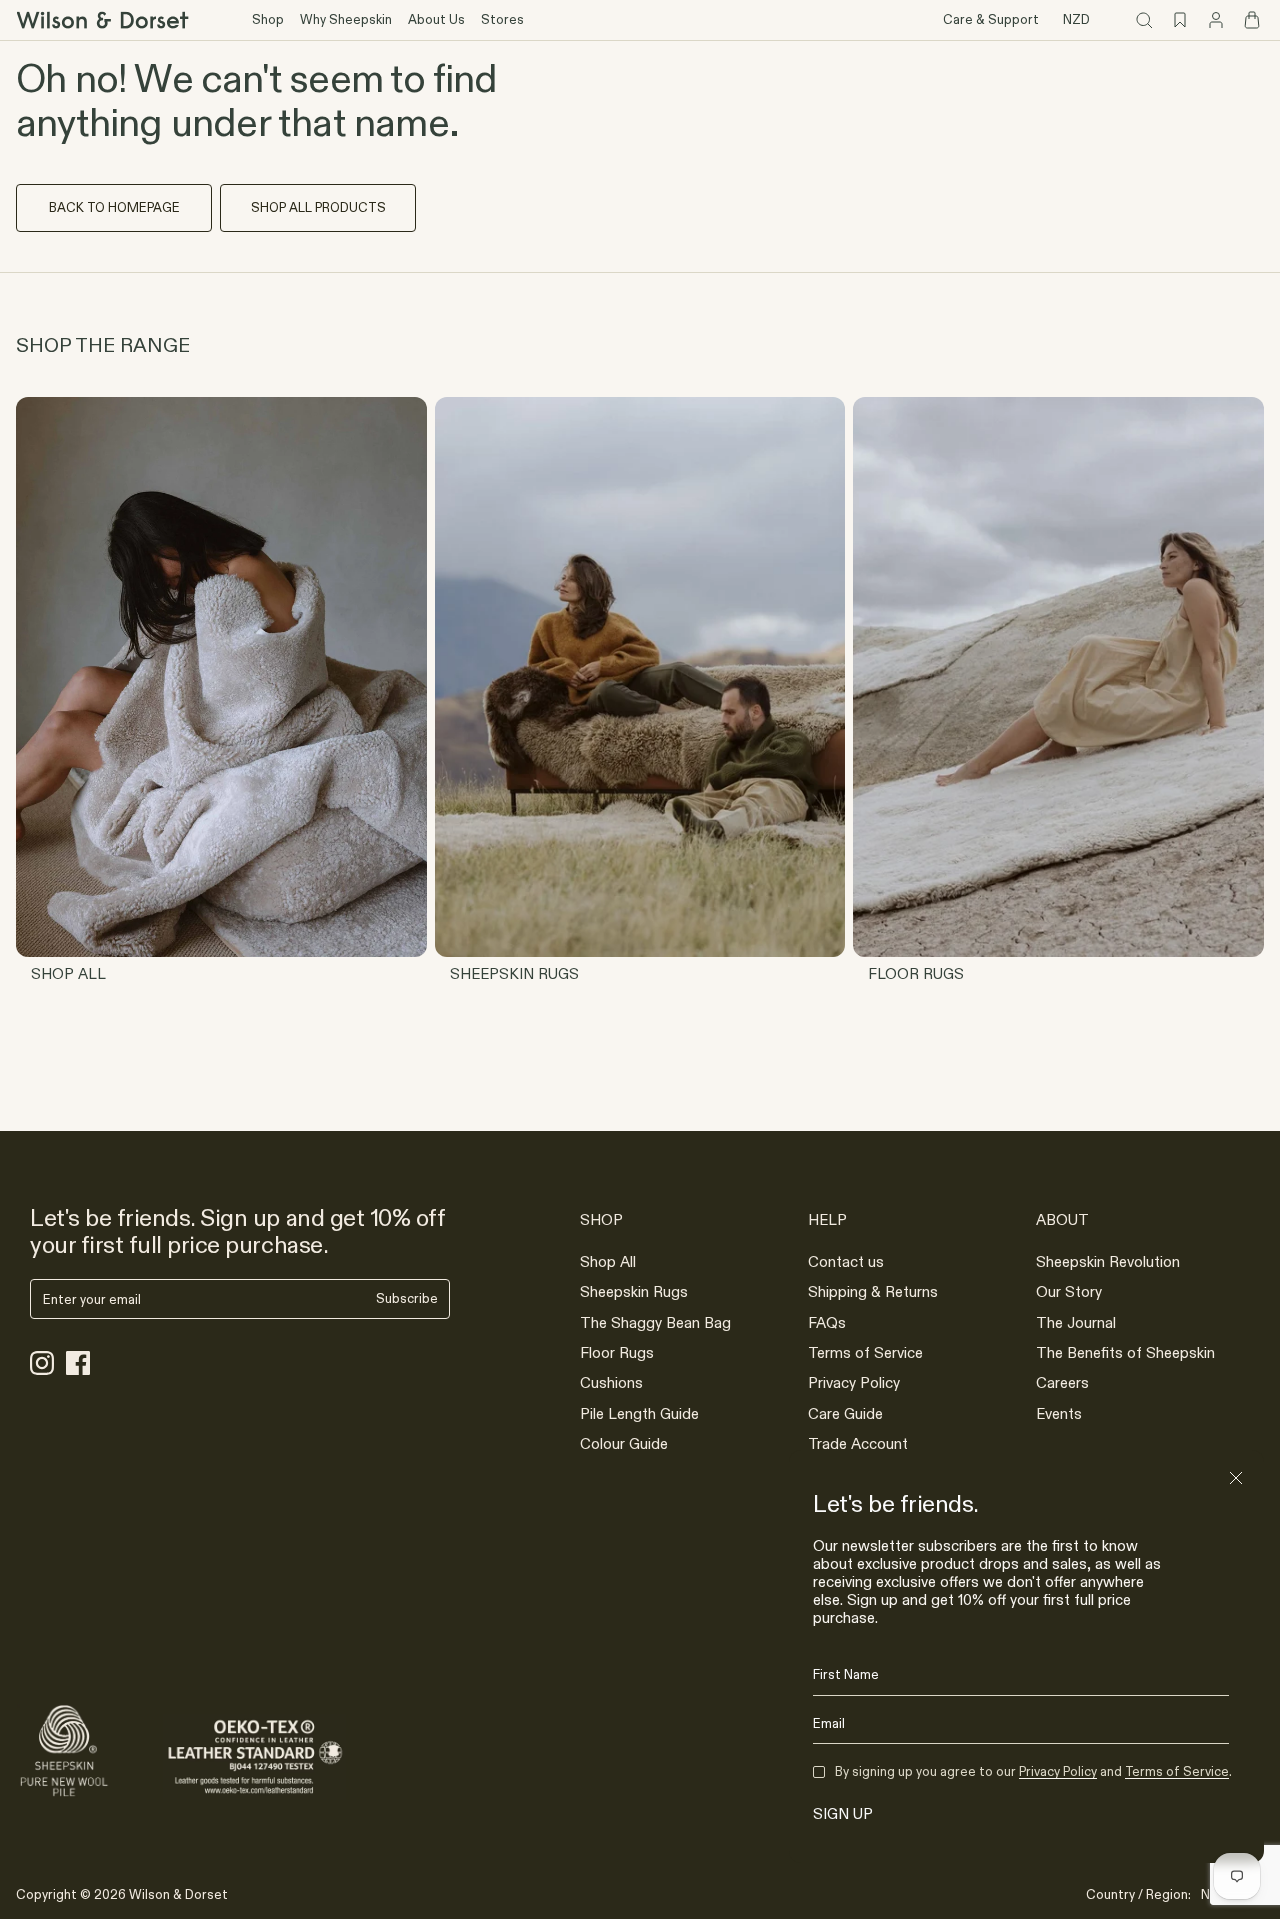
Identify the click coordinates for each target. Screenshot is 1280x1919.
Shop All (608, 1261)
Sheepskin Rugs (634, 1291)
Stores (502, 19)
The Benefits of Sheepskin (1125, 1352)
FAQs (827, 1322)
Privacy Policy (854, 1382)
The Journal (1076, 1322)
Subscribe (407, 1298)
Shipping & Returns (873, 1291)
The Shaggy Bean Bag (655, 1322)
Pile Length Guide (639, 1413)
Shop (268, 19)
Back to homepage (114, 207)
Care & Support (991, 19)
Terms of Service (865, 1352)
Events (1059, 1413)
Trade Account (858, 1443)
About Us (436, 19)
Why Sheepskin (346, 19)
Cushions (611, 1382)
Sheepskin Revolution (1108, 1261)
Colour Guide (624, 1443)
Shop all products (318, 207)
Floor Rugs (617, 1352)
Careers (1062, 1382)
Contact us (846, 1261)
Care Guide (845, 1413)
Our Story (1069, 1291)
